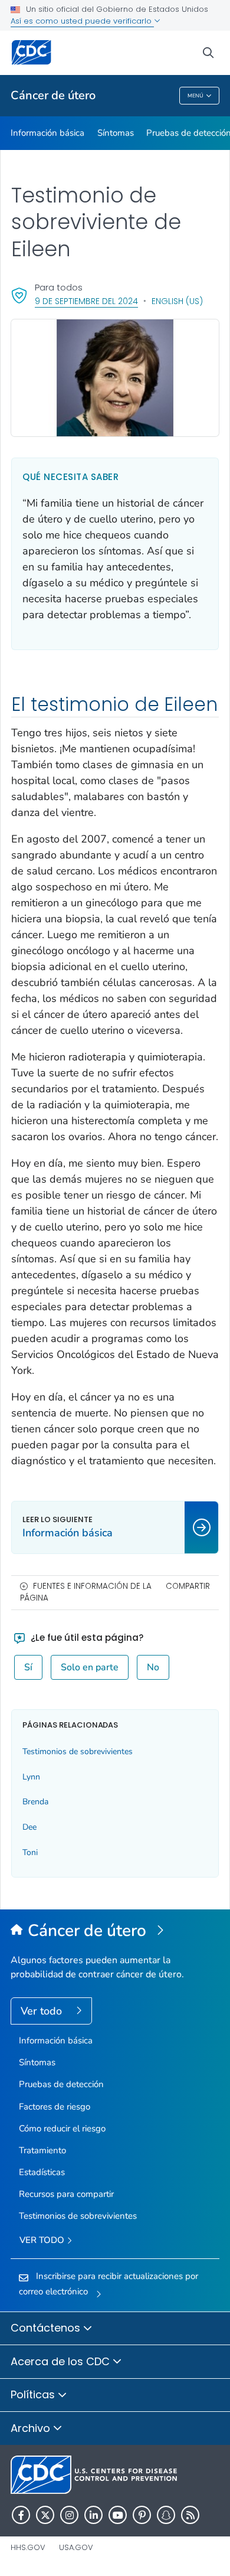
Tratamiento (42, 2150)
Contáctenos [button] (47, 2328)
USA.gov (76, 2547)
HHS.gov (28, 2547)
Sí (28, 1667)
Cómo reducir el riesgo (62, 2128)
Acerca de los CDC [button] (62, 2361)
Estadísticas (42, 2172)
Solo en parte (90, 1667)
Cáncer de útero (53, 95)
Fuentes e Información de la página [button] (86, 1592)
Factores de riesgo (55, 2107)
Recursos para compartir (66, 2194)
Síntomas (116, 133)
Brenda (35, 1802)
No (153, 1667)
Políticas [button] (34, 2394)
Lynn (31, 1777)
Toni (30, 1852)
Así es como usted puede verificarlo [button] (82, 21)
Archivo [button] (32, 2428)
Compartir (188, 1586)
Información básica (47, 133)
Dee (29, 1827)
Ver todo (43, 2011)
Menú (195, 96)
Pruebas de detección (61, 2084)
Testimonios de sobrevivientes (78, 1751)
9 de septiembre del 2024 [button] (86, 301)
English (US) (177, 301)
